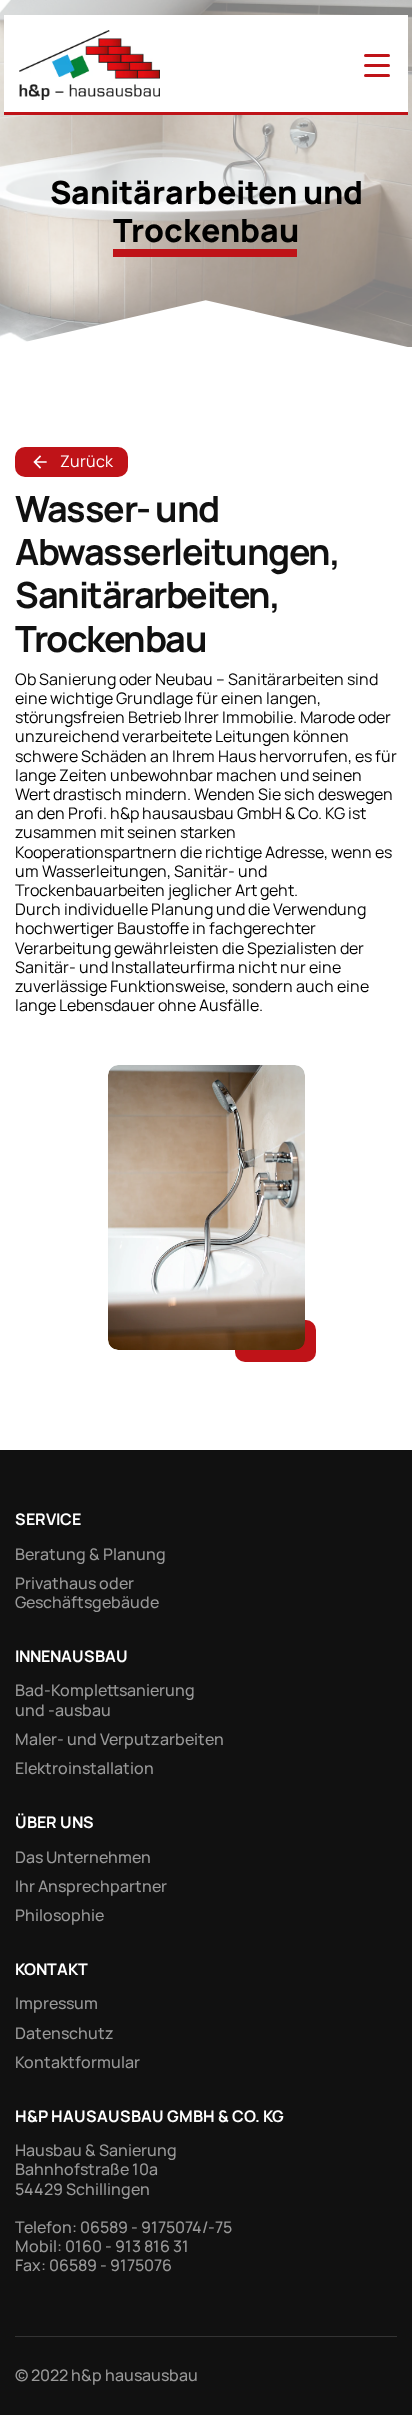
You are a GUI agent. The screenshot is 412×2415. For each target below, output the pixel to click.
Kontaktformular (77, 2062)
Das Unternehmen (83, 1857)
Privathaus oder (76, 1583)
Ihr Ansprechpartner (91, 1886)
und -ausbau (63, 1710)
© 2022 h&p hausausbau (106, 2375)
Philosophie (59, 1915)
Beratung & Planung (90, 1554)
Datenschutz (64, 2033)
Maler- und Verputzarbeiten (119, 1739)
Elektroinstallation (84, 1768)
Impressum (56, 2003)
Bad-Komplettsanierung (105, 1690)
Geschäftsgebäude (87, 1602)
